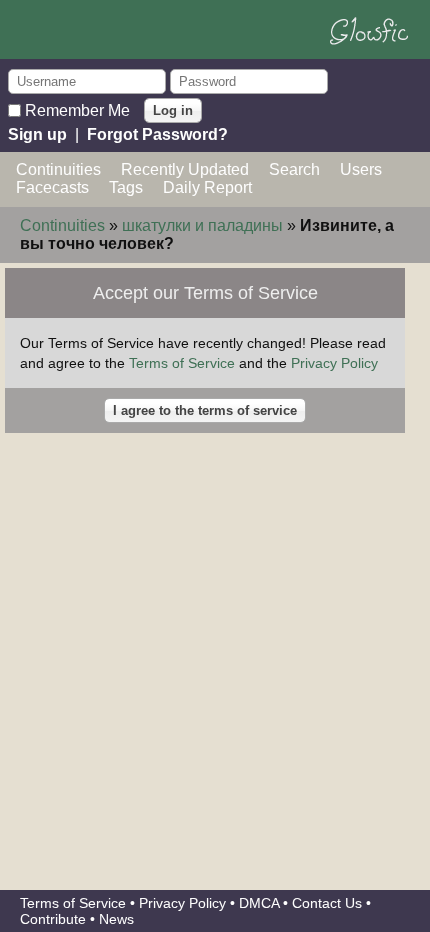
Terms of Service (182, 363)
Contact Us (327, 903)
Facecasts (52, 187)
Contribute (53, 919)
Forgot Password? (157, 134)
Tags (126, 187)
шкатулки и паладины (202, 225)
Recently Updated (185, 169)
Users (361, 169)
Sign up (37, 134)
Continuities (58, 169)
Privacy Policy (334, 363)
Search (294, 169)
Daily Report (207, 187)
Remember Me (77, 109)
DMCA (259, 903)
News (116, 919)
